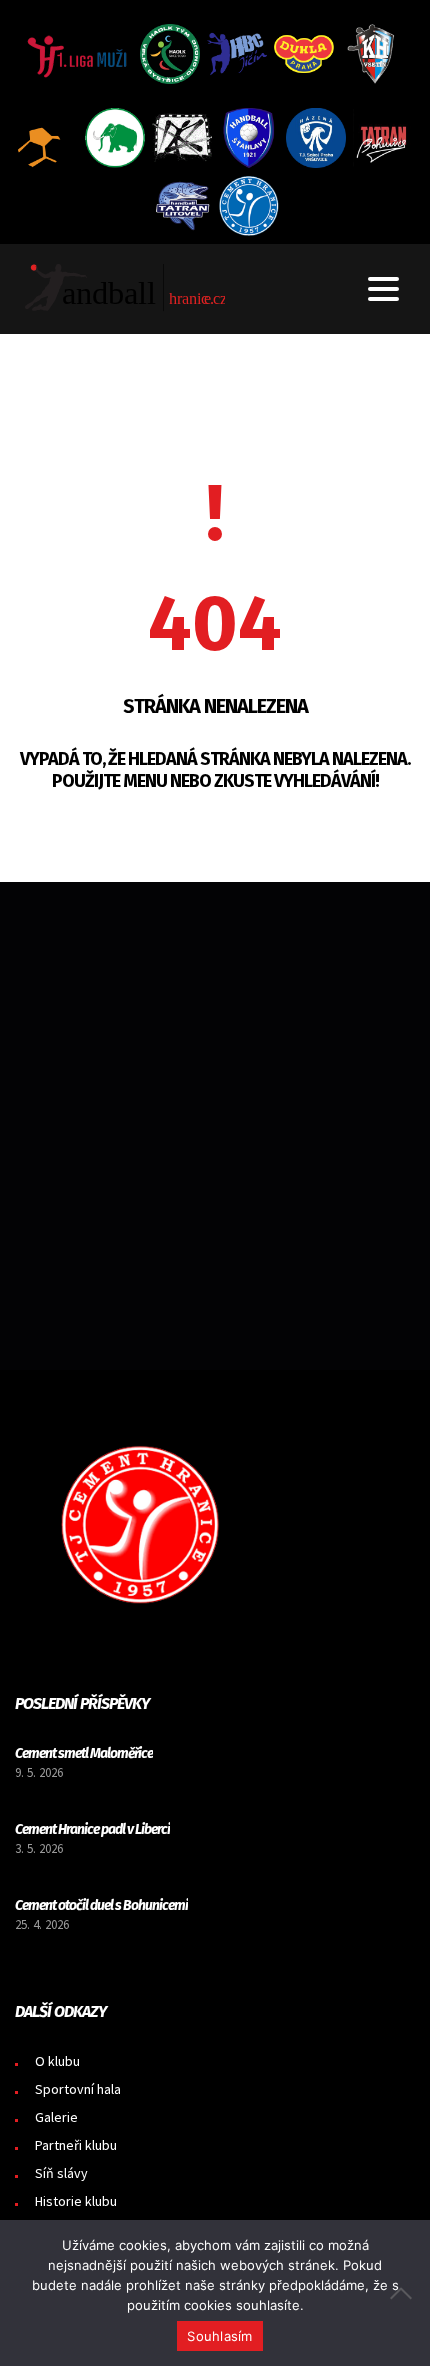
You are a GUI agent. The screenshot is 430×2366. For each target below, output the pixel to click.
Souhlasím (219, 2336)
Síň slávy (61, 2173)
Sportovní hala (78, 2089)
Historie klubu (76, 2201)
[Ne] (405, 2293)
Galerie (56, 2117)
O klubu (57, 2061)
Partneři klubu (76, 2145)
